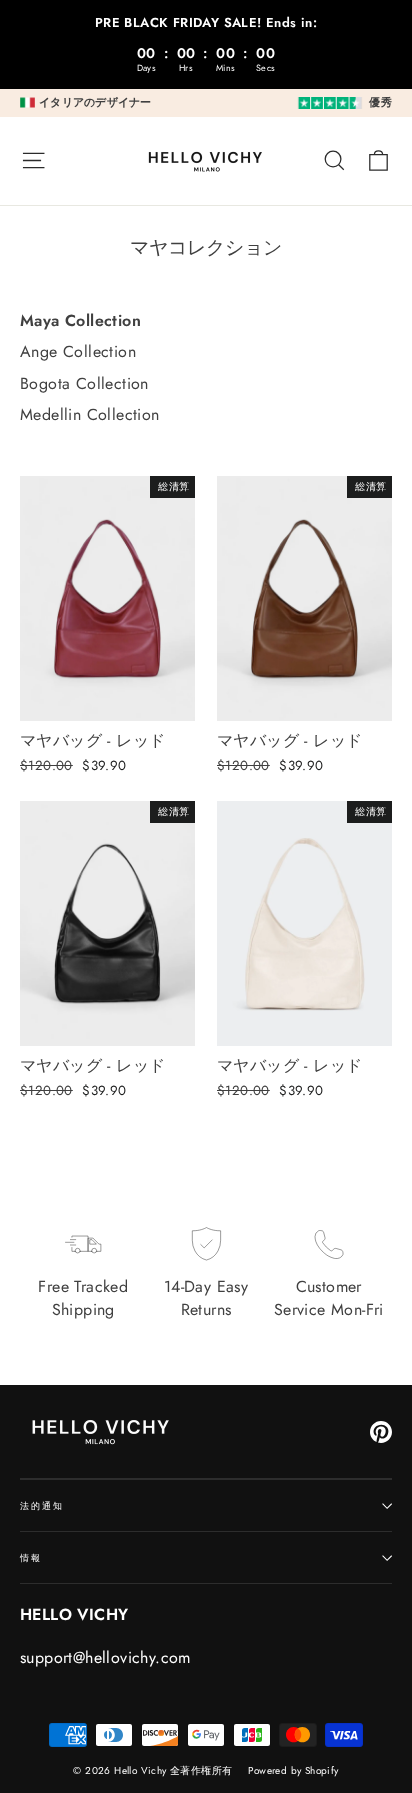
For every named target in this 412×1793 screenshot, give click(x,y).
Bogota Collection (84, 384)
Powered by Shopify (293, 1770)
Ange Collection (78, 352)
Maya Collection (80, 321)
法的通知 (41, 1505)
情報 (31, 1557)
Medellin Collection (90, 415)
